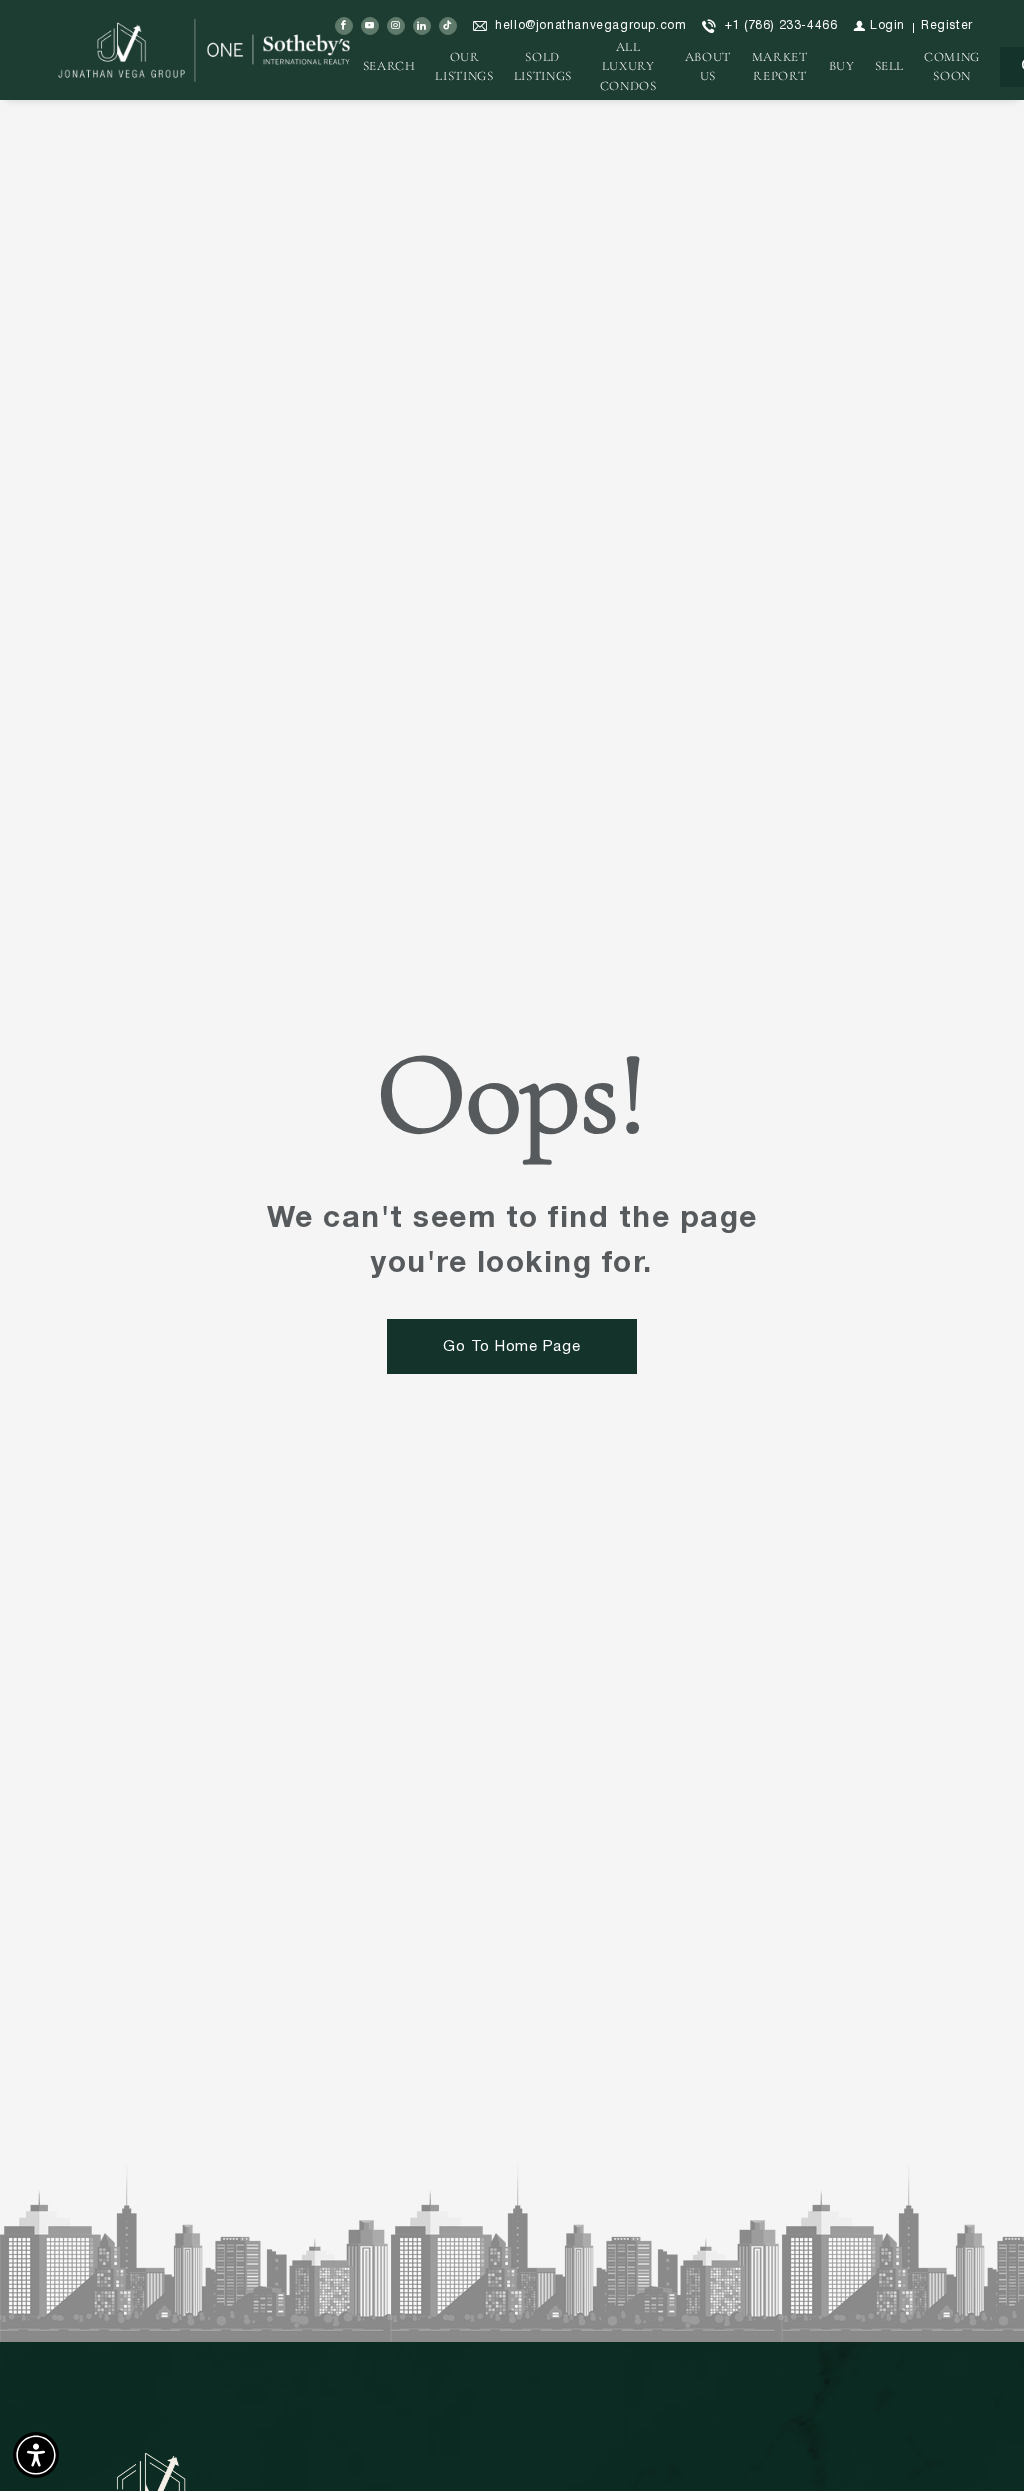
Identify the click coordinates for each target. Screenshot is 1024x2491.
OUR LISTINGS (464, 67)
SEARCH (389, 66)
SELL (890, 66)
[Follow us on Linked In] (422, 26)
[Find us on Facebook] (344, 26)
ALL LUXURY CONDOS (628, 67)
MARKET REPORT (780, 67)
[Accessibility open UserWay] (36, 2455)
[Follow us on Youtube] (370, 26)
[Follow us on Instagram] (396, 26)
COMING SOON (952, 67)
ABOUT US (708, 67)
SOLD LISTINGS (543, 67)
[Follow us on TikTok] (448, 26)
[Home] (206, 50)
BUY (842, 66)
